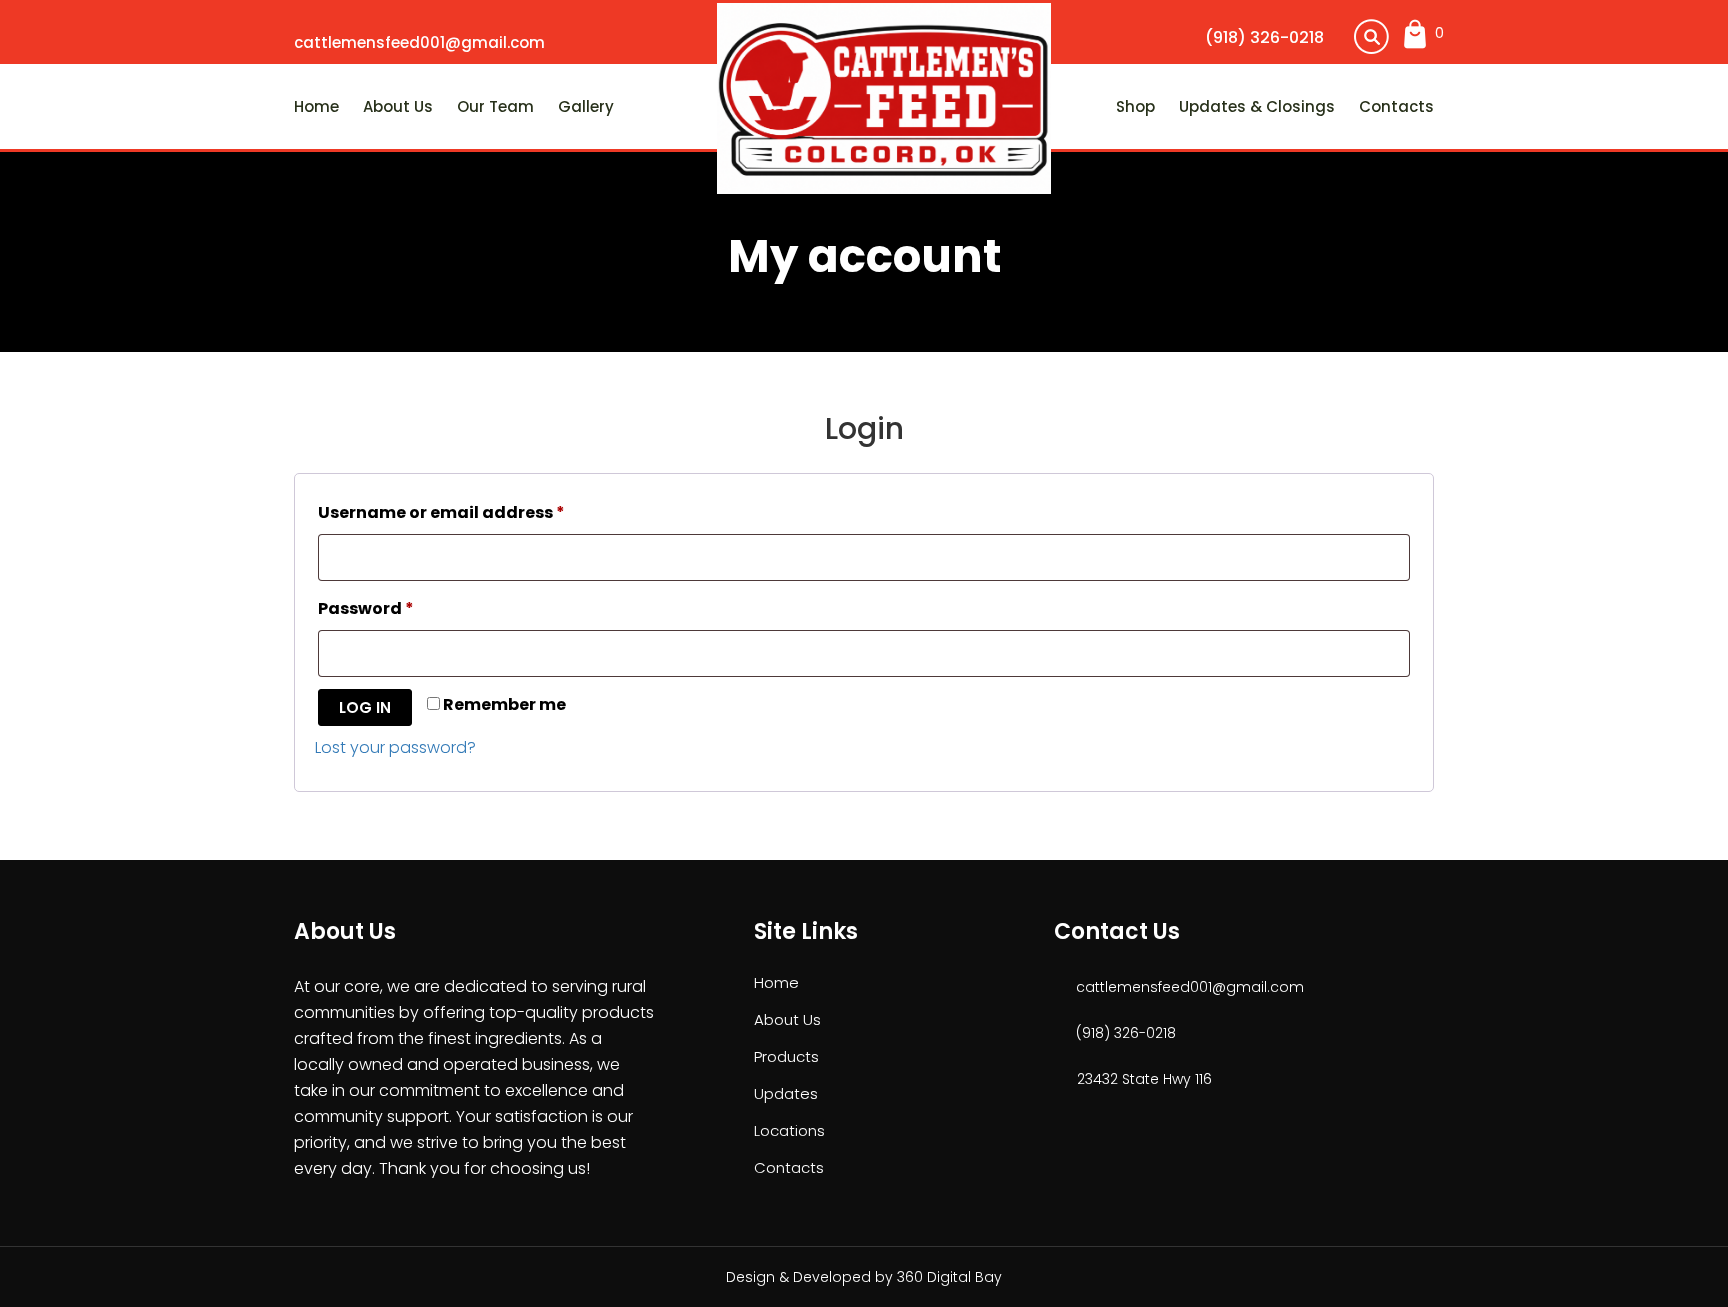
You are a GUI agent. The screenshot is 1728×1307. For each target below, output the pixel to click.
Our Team (495, 106)
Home (316, 106)
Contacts (1396, 106)
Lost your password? (395, 747)
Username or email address (480, 512)
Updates (786, 1093)
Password (404, 608)
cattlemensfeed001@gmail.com (419, 42)
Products (786, 1056)
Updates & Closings (1257, 106)
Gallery (586, 106)
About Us (398, 106)
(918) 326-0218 (1264, 37)
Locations (789, 1130)
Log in (365, 707)
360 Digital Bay (949, 1277)
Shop (1135, 106)
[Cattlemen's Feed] (884, 97)
